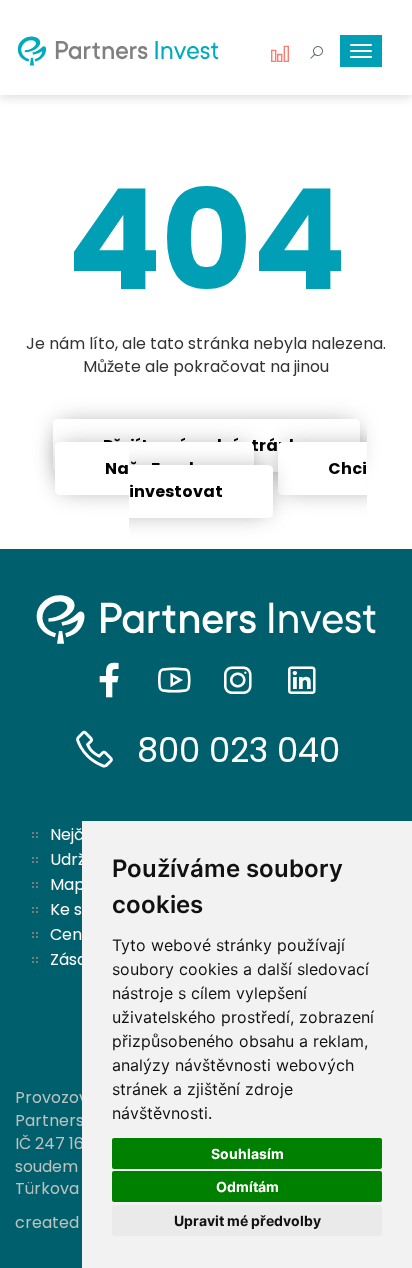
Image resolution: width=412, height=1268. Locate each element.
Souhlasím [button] (247, 1153)
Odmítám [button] (247, 1186)
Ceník (73, 934)
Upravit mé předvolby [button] (247, 1220)
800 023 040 (238, 750)
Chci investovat (248, 480)
